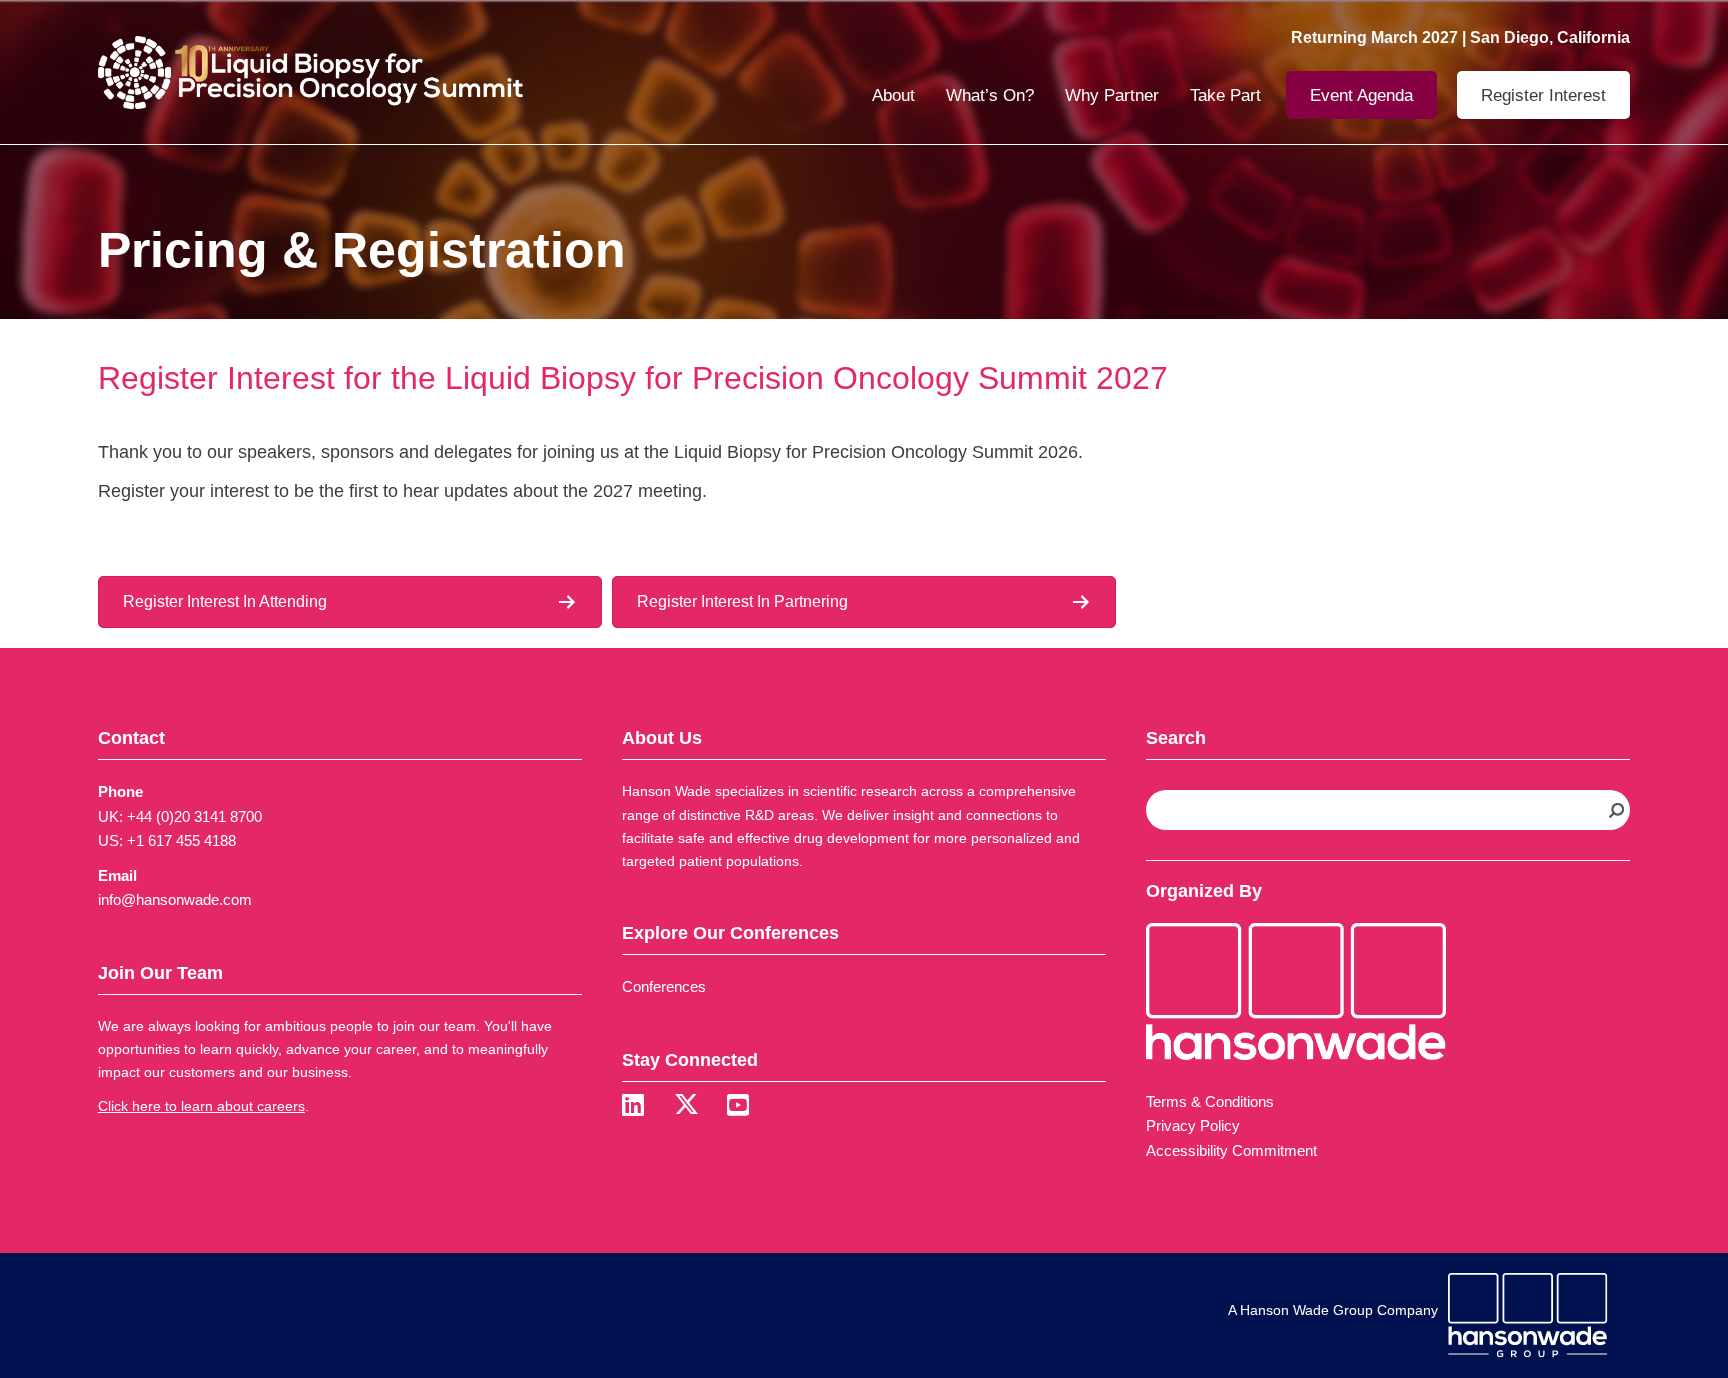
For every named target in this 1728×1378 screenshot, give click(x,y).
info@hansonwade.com (175, 899)
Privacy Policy (1193, 1125)
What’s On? (990, 95)
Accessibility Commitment (1231, 1150)
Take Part (1225, 95)
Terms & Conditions (1210, 1101)
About (893, 95)
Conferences (664, 986)
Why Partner (1112, 95)
